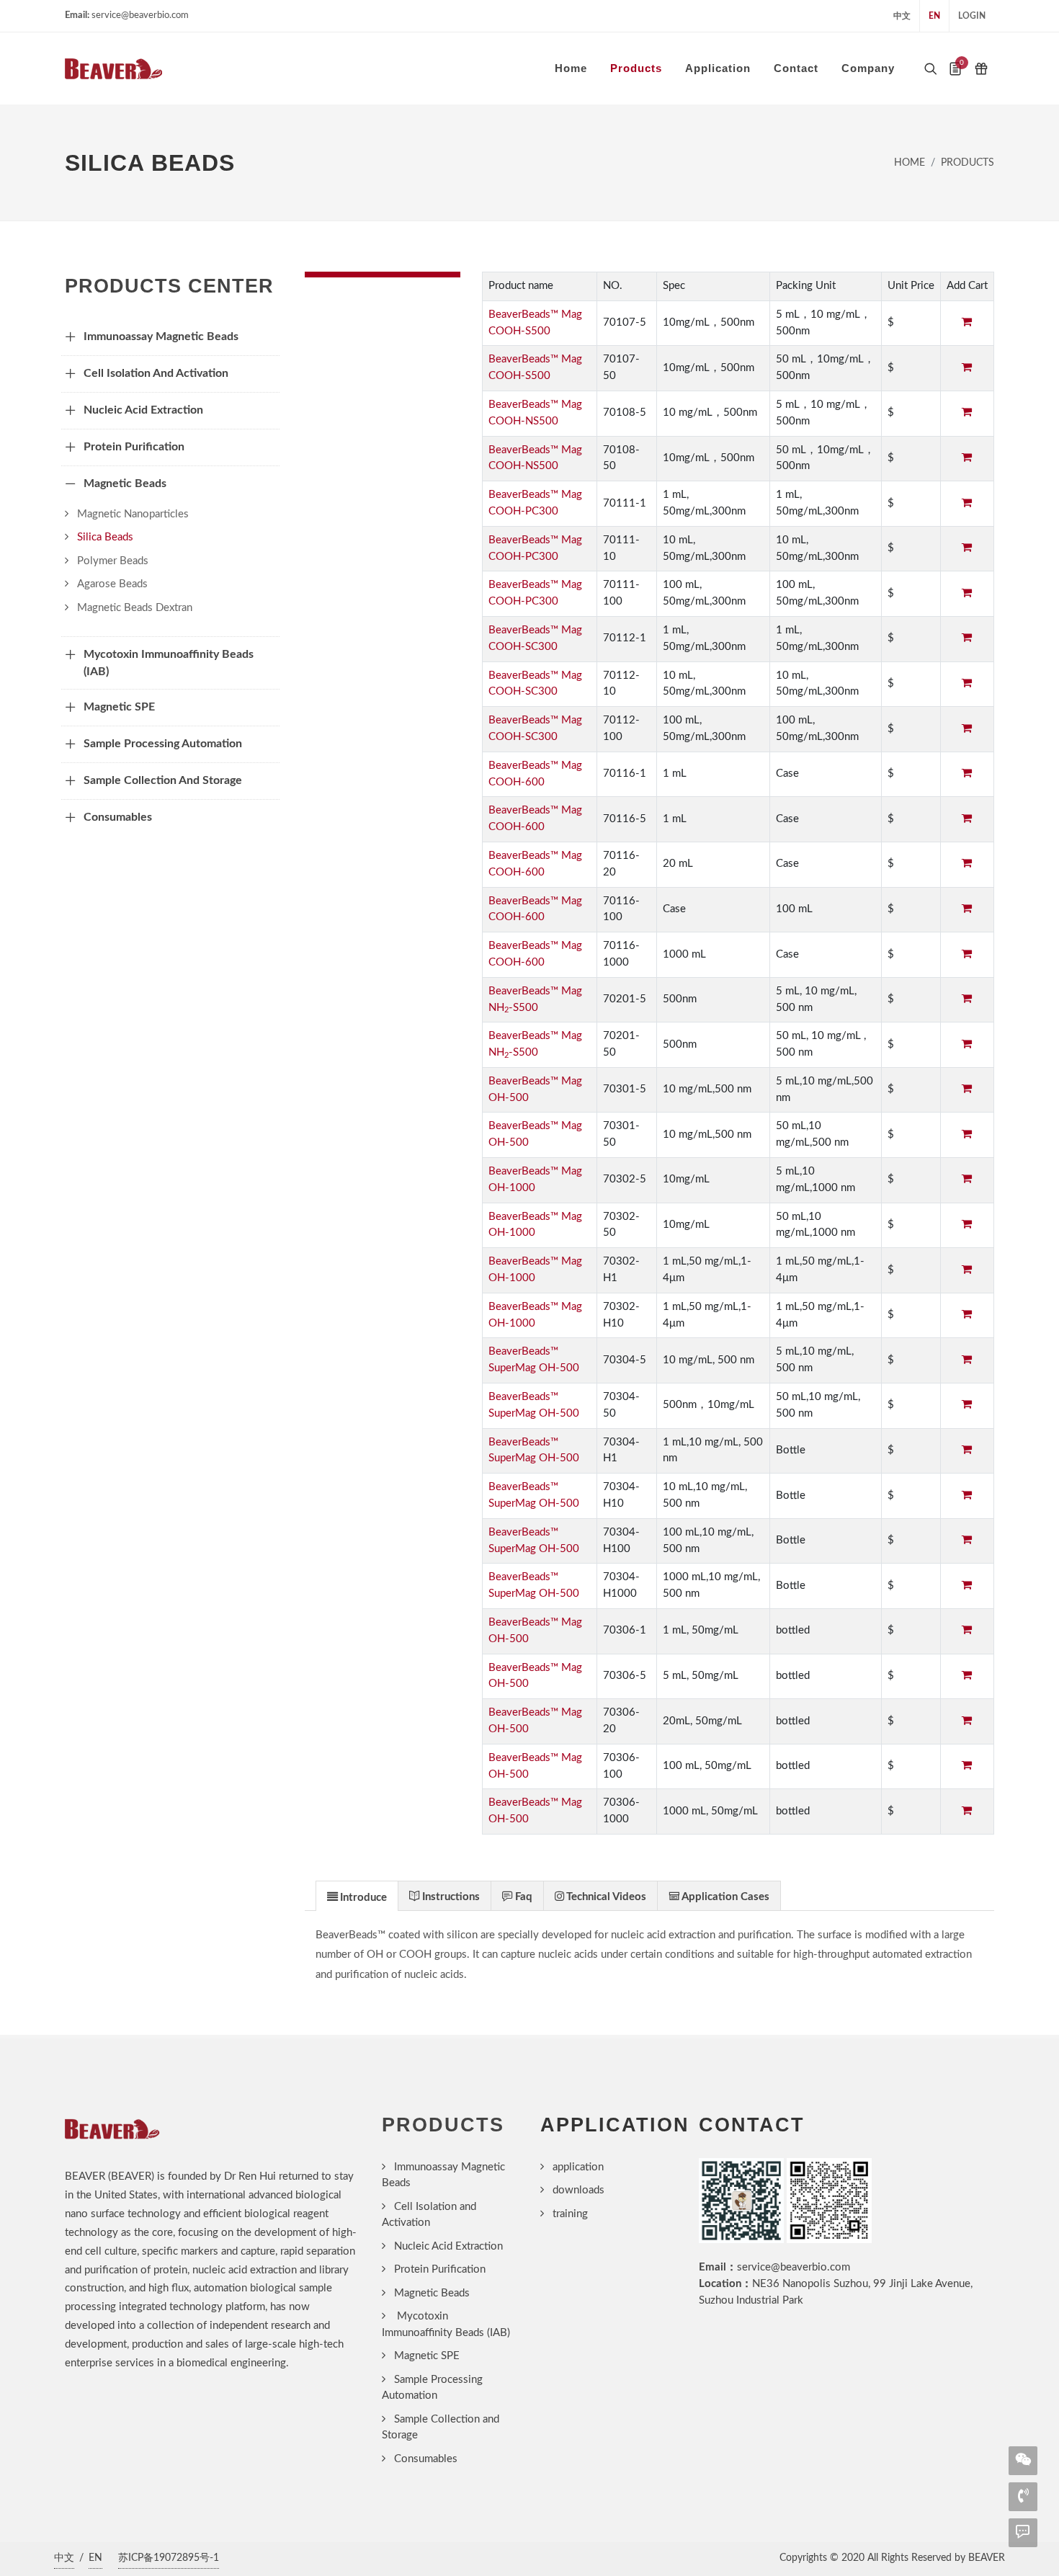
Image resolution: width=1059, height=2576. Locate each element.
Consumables (426, 2459)
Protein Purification (440, 2269)
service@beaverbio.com (794, 2267)
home (910, 163)
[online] (1023, 2531)
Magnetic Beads (432, 2293)
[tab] (357, 1895)
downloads (578, 2190)
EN (934, 16)
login (972, 16)
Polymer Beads (113, 561)
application (578, 2167)
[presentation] (357, 1897)
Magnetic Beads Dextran (135, 608)
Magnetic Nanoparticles (133, 514)
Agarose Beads (112, 584)
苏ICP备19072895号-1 (169, 2558)
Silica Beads (105, 537)
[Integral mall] (981, 68)
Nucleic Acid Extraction (448, 2246)
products (968, 163)
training (570, 2214)
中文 (902, 16)
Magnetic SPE (427, 2356)
